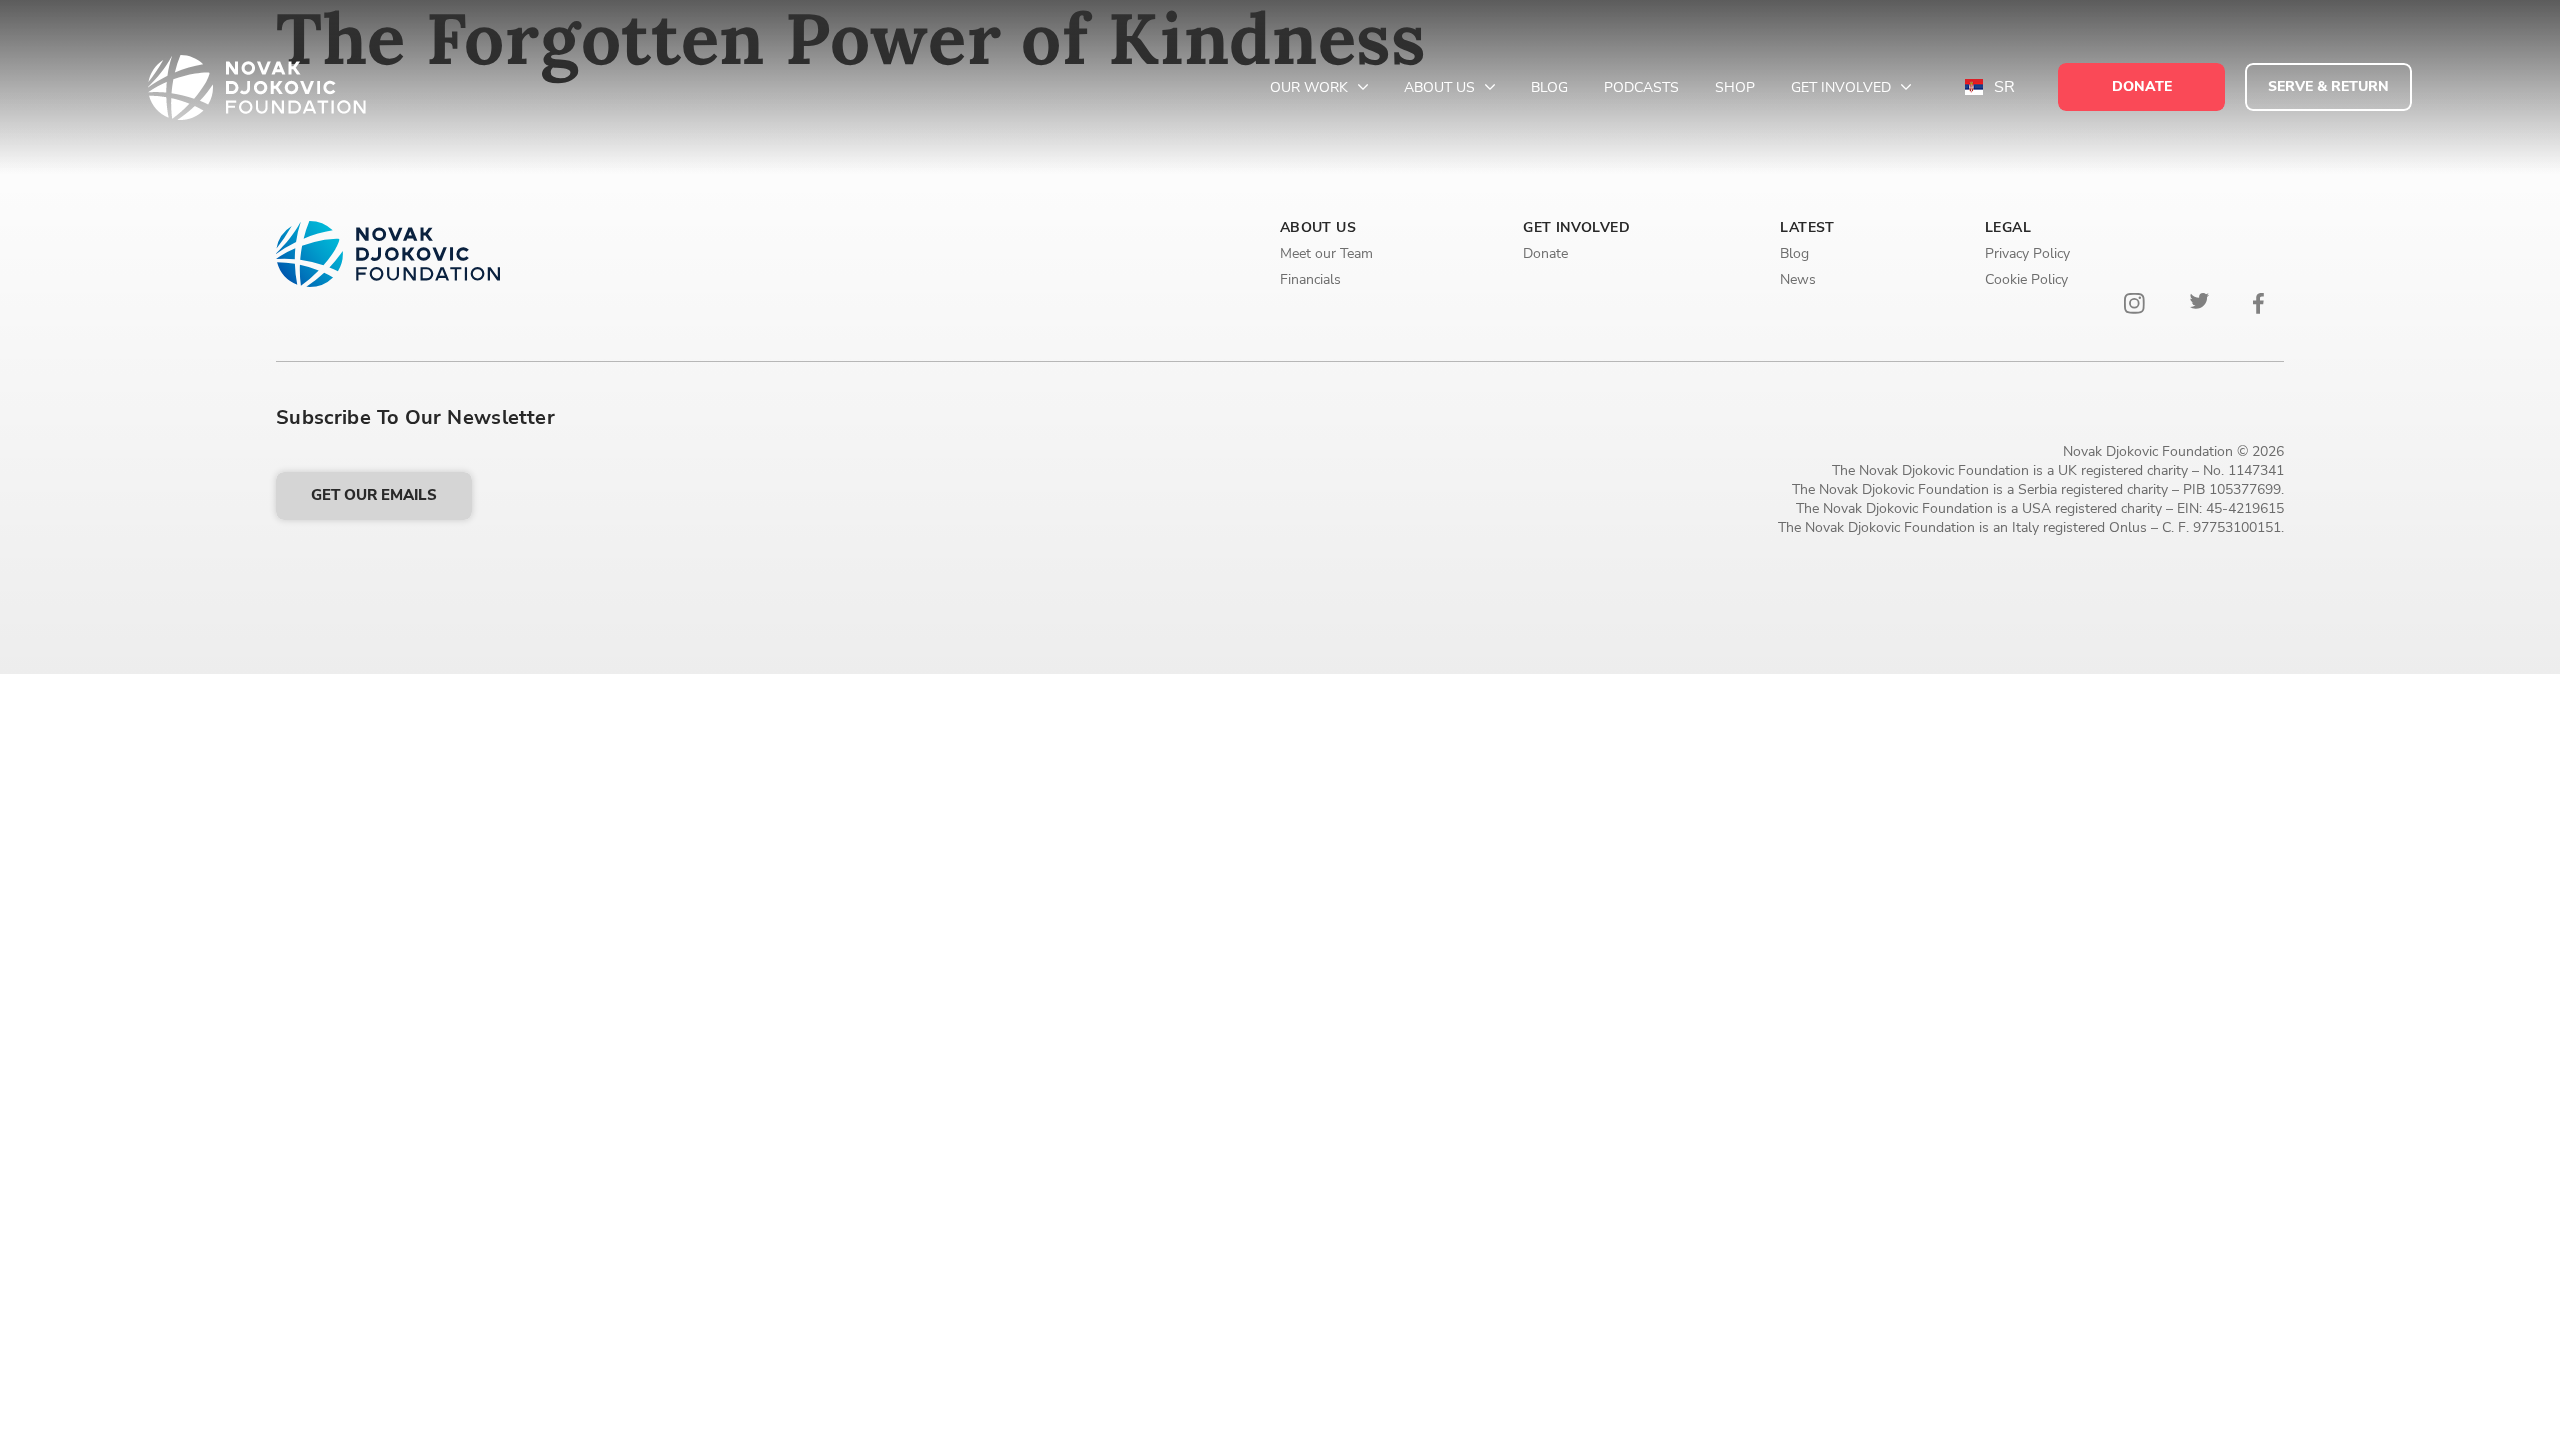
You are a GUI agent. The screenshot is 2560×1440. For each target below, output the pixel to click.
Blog (1549, 87)
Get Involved (1843, 87)
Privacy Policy (2027, 253)
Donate (1545, 253)
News (1798, 279)
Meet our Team (1326, 253)
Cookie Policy (2026, 279)
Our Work (1311, 87)
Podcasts (1641, 87)
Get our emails (374, 495)
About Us (1441, 87)
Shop (1735, 87)
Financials (1310, 279)
